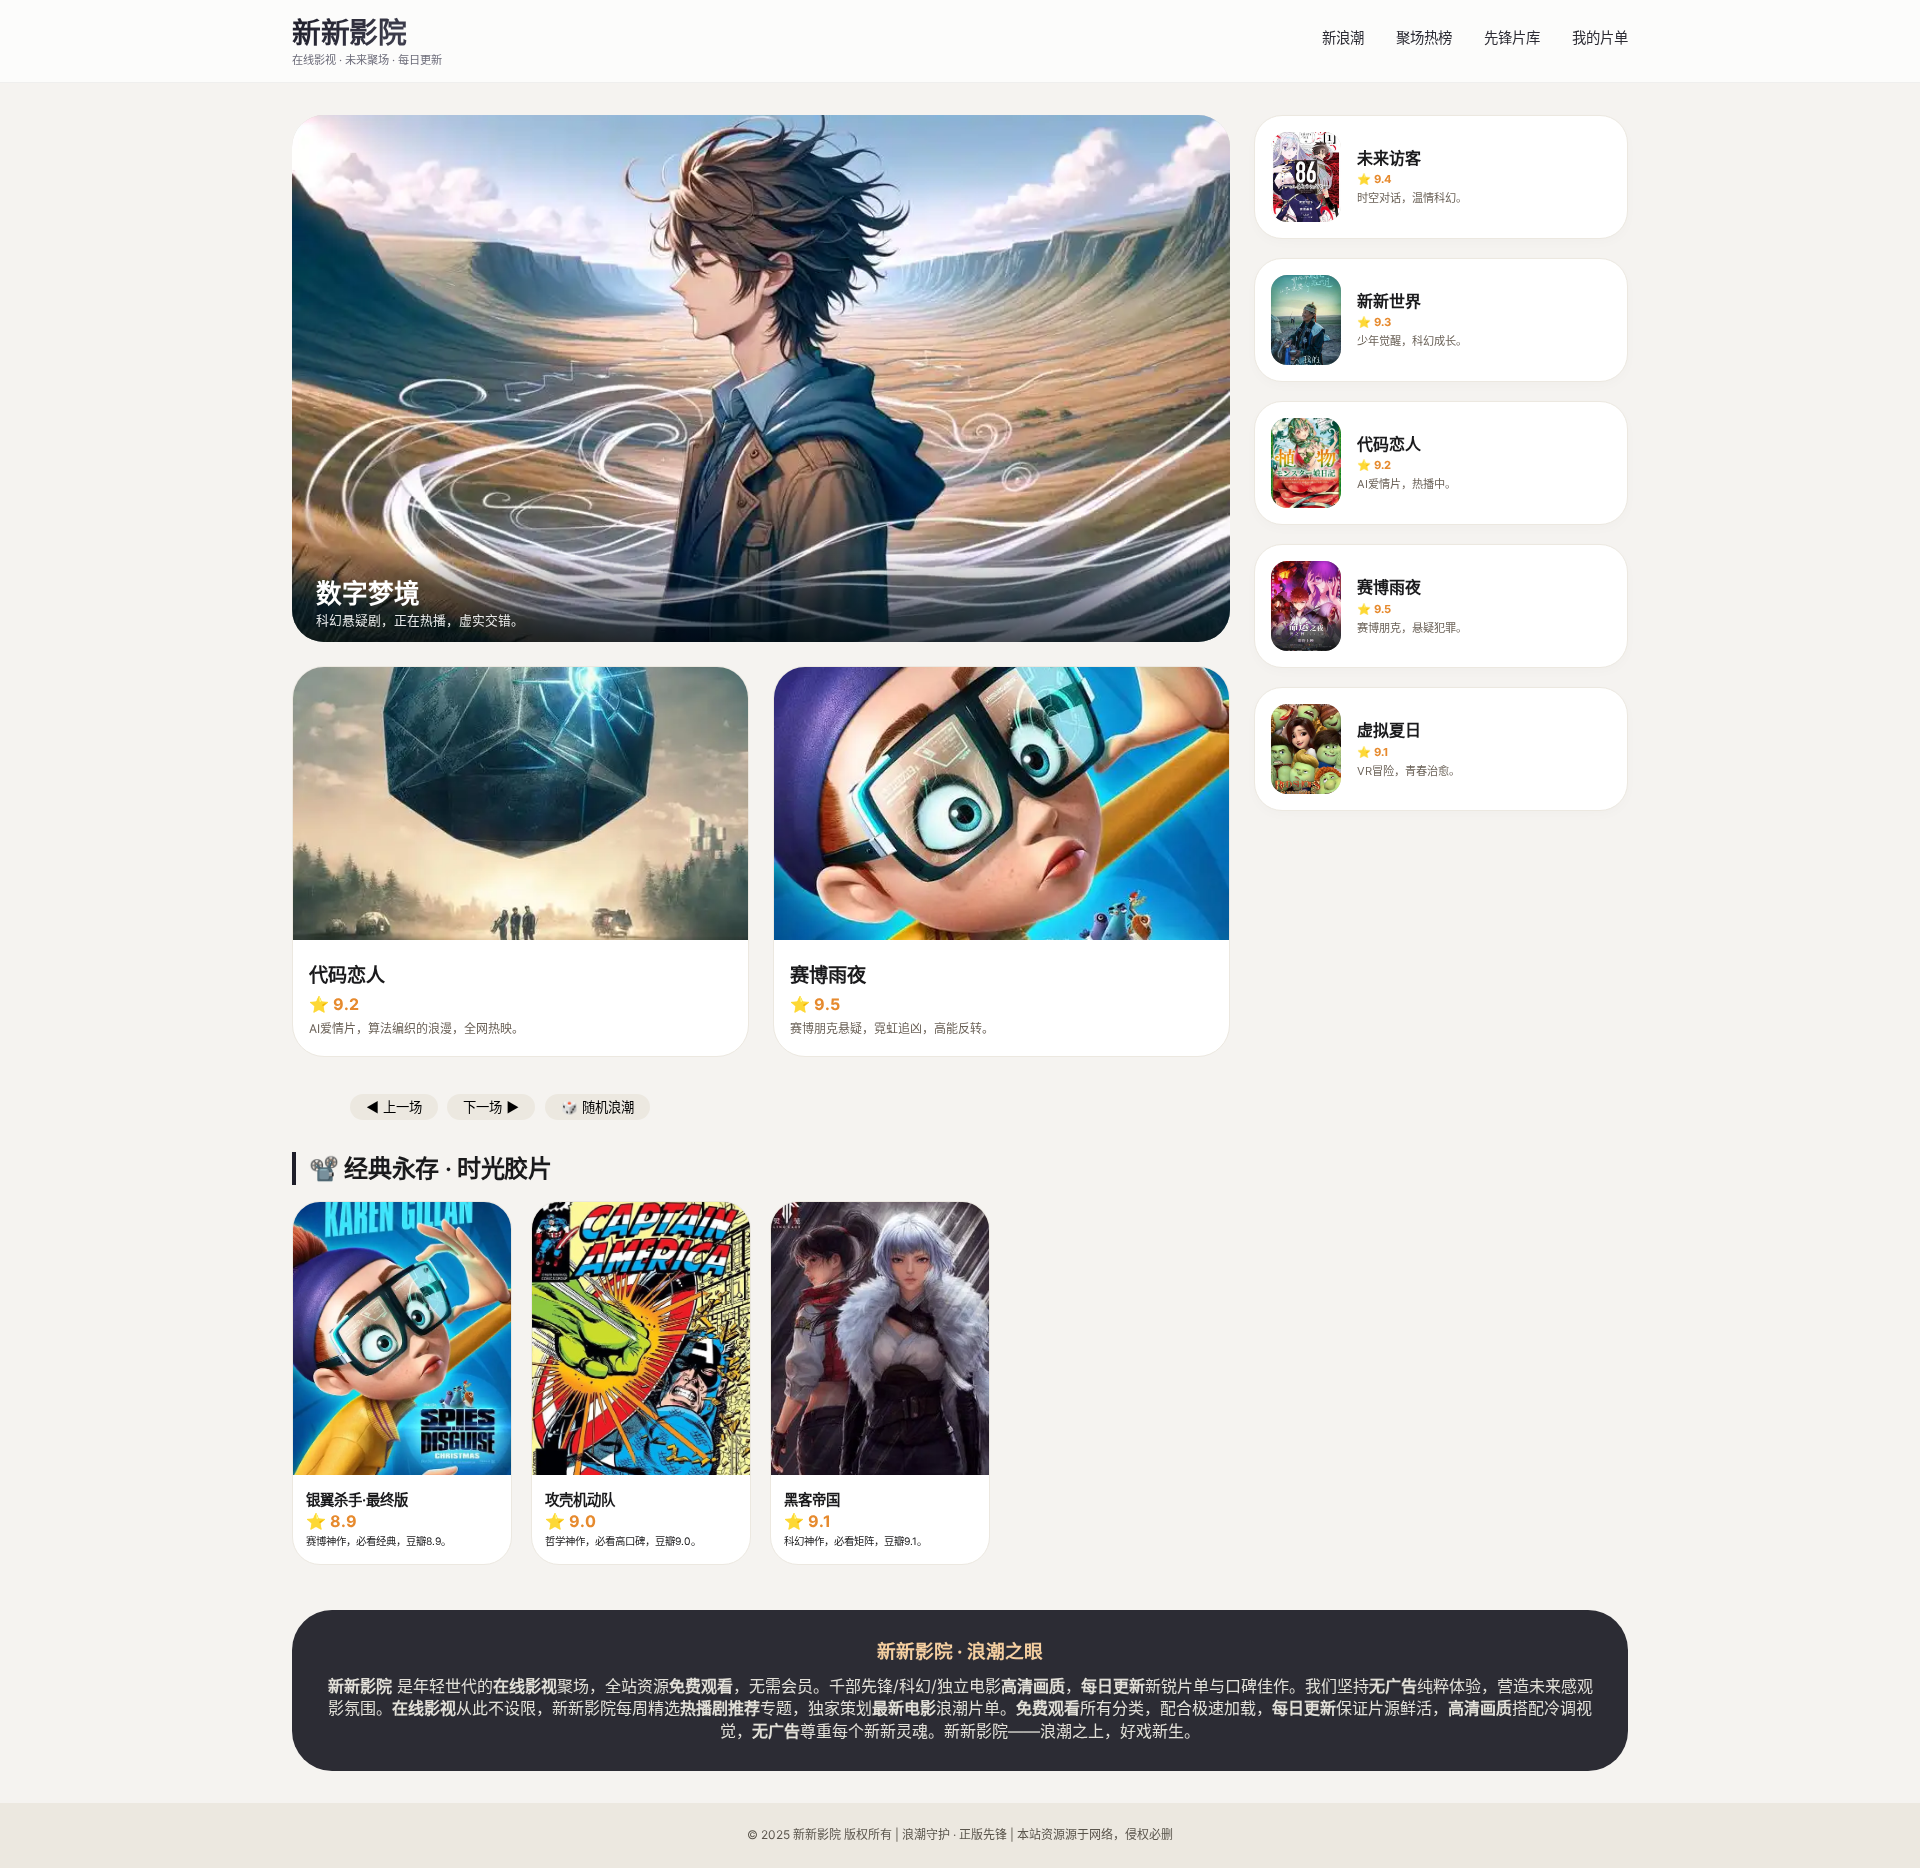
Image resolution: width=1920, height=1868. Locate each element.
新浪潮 (1343, 37)
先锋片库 (1512, 37)
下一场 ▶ (491, 1107)
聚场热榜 (1424, 37)
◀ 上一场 (394, 1107)
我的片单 (1600, 37)
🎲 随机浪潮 (597, 1107)
